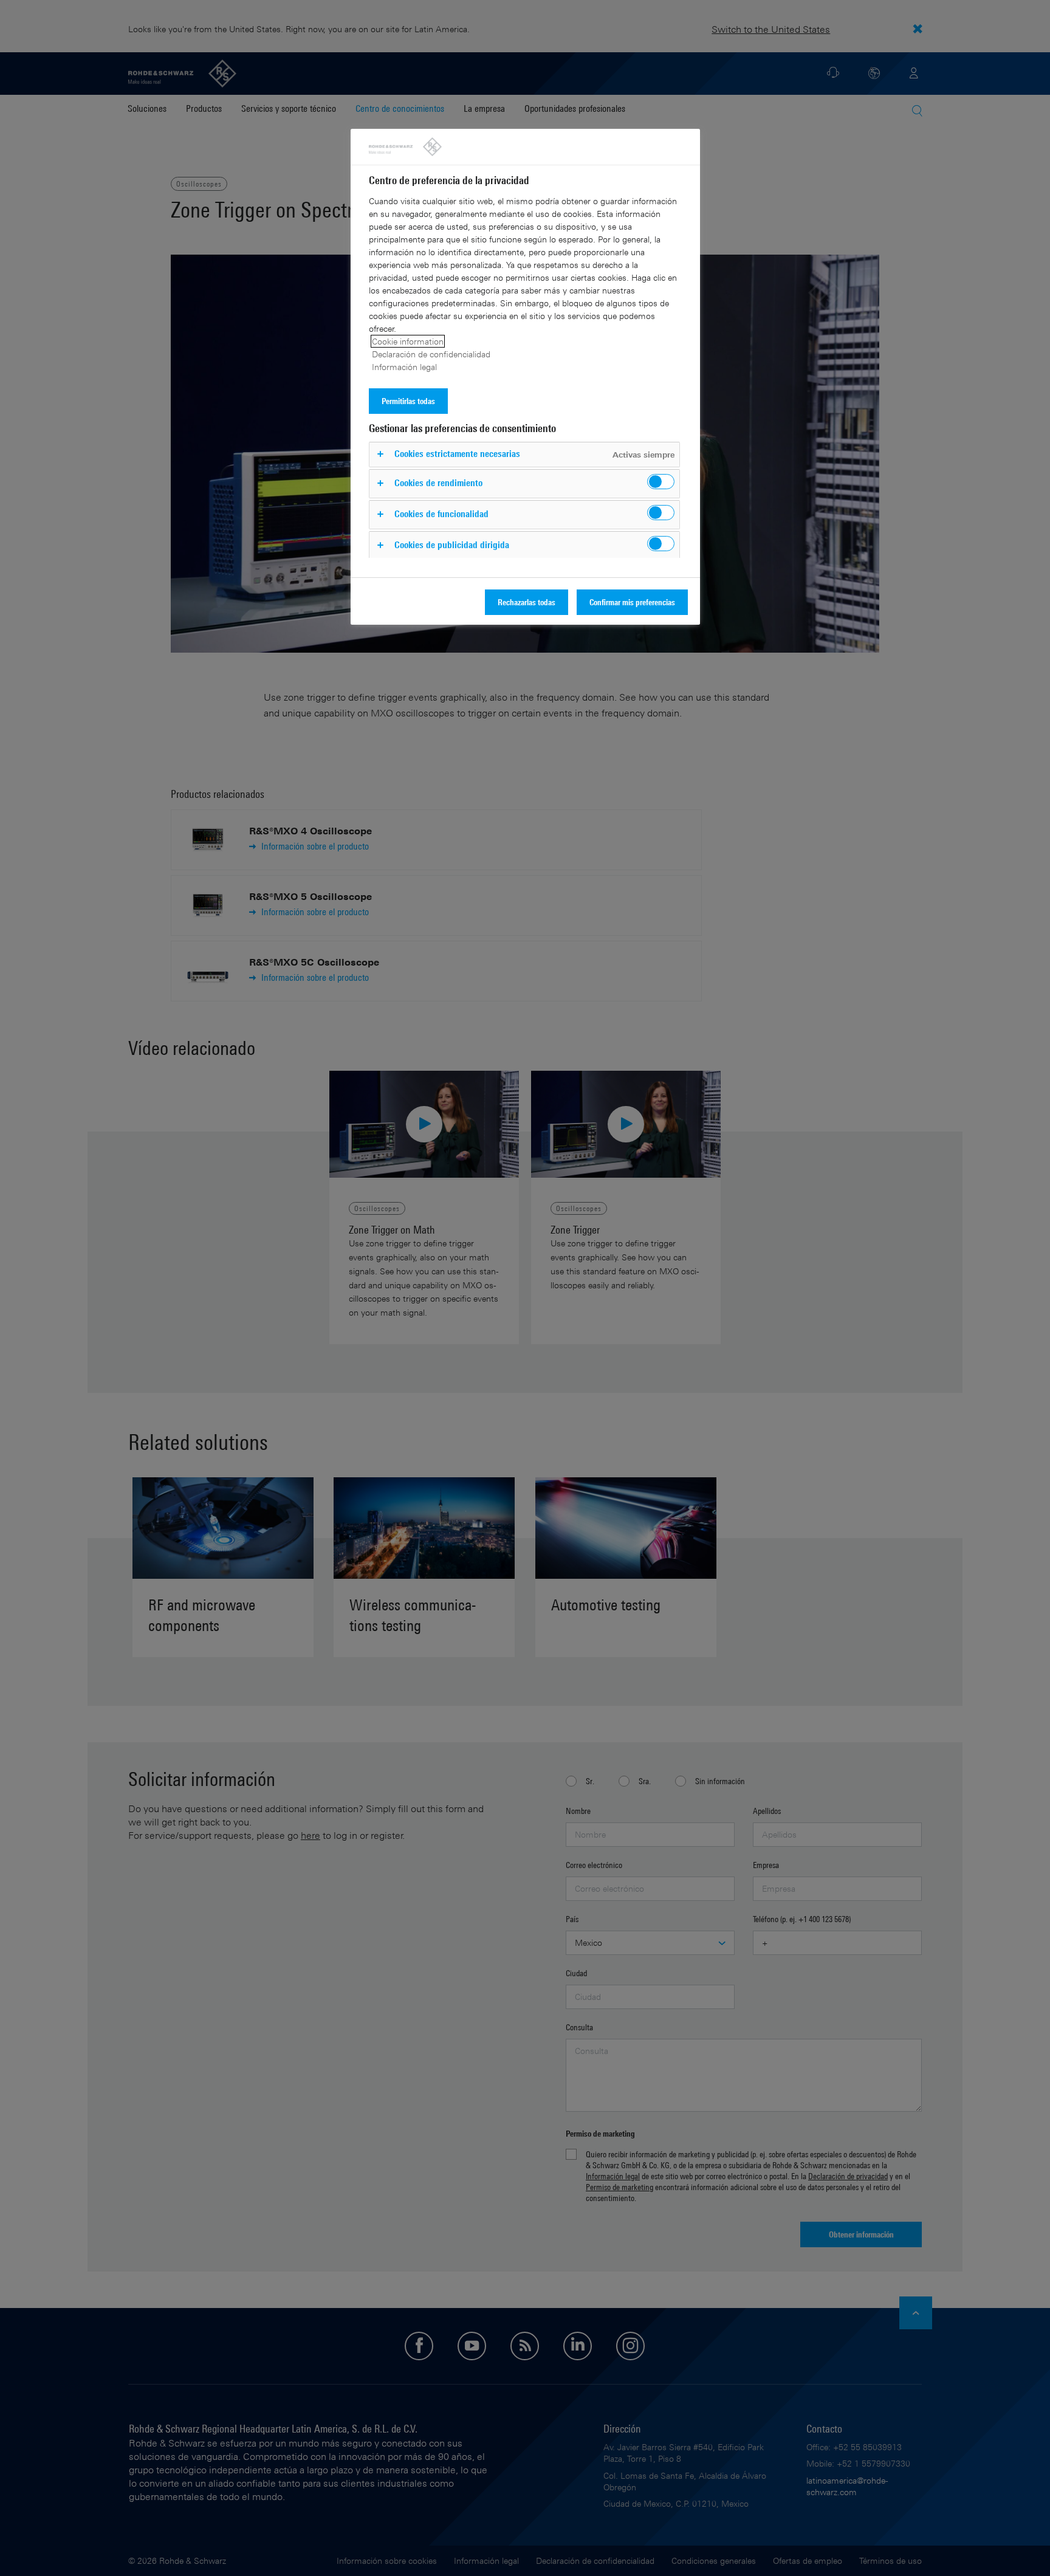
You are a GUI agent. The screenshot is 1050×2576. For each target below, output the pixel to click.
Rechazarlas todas (527, 602)
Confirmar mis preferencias (632, 602)
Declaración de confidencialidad (431, 354)
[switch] (661, 482)
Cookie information (408, 341)
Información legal (404, 367)
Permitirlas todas (408, 401)
